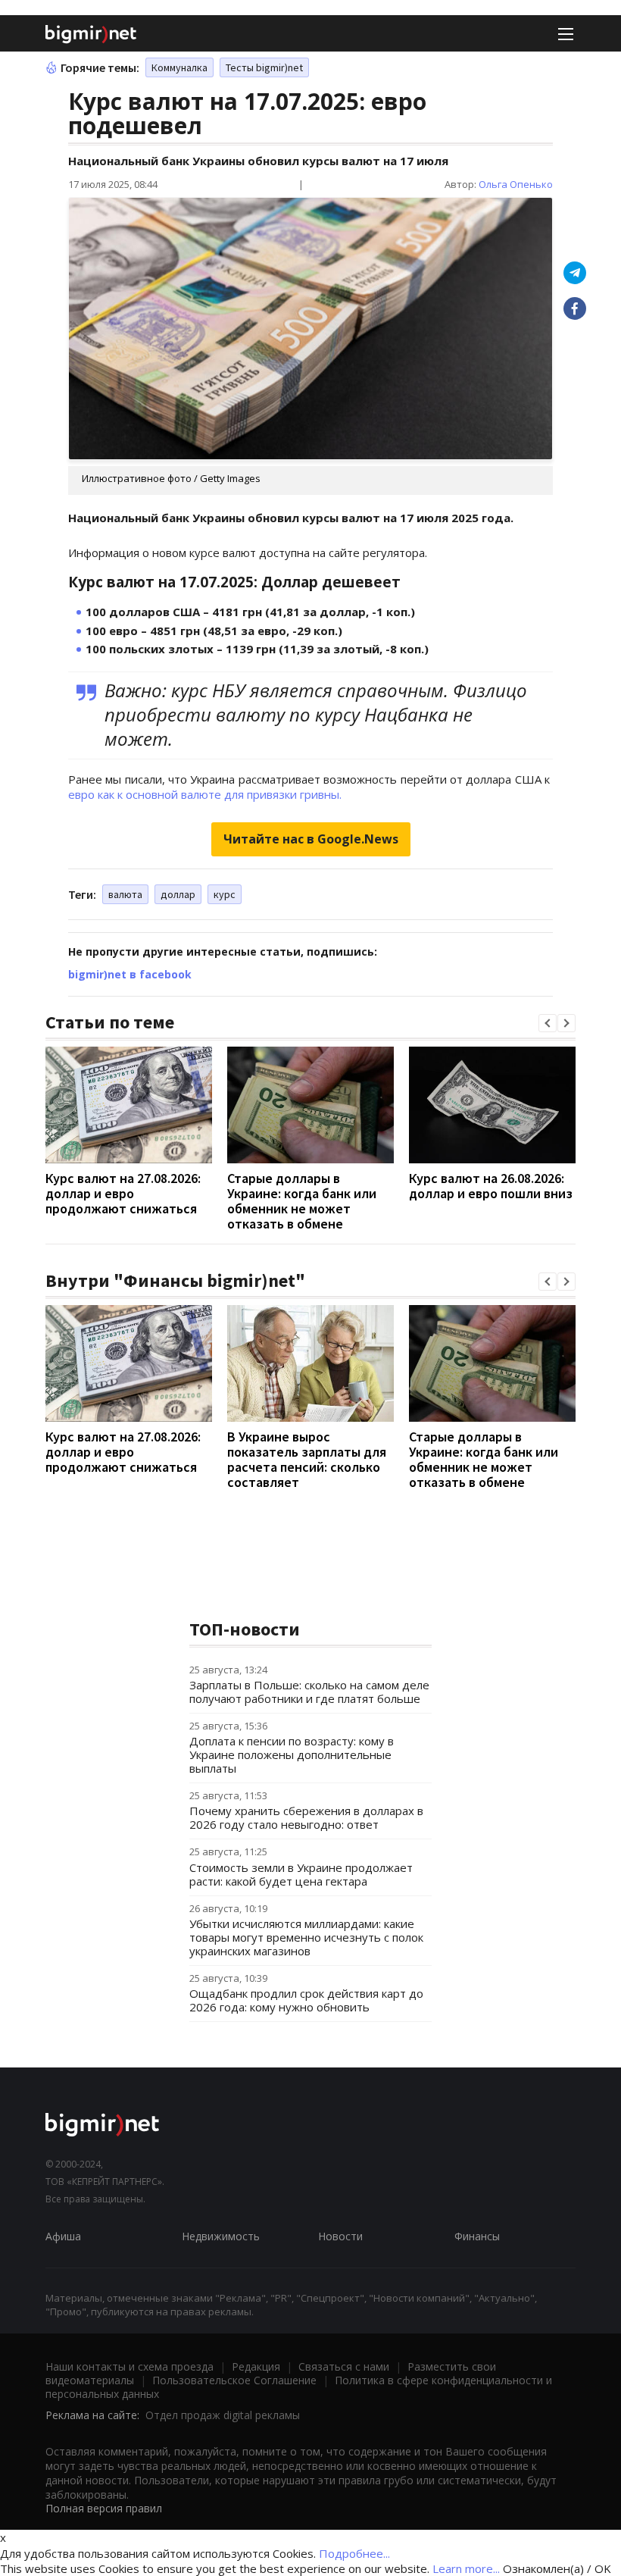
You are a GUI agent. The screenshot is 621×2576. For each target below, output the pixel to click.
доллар (178, 894)
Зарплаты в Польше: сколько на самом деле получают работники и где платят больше (309, 1692)
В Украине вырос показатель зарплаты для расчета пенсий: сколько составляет (307, 1459)
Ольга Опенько (516, 184)
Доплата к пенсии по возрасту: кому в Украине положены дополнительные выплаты (292, 1754)
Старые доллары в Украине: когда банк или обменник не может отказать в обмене (302, 1201)
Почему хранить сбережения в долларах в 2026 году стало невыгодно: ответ (306, 1817)
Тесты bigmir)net (264, 67)
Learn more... (466, 2568)
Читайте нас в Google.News (311, 839)
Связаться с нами (344, 2366)
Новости (340, 2236)
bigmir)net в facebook (130, 974)
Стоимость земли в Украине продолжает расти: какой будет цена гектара (301, 1874)
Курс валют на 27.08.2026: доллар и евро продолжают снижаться (123, 1193)
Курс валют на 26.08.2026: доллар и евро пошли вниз (491, 1186)
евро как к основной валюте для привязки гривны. (205, 794)
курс (225, 894)
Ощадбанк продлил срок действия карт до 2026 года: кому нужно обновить (306, 2000)
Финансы (477, 2236)
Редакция (256, 2366)
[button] (548, 1023)
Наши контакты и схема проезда (130, 2366)
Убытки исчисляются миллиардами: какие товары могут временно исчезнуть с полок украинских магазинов (306, 1937)
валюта (125, 894)
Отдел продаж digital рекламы (223, 2415)
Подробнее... (354, 2553)
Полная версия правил (104, 2508)
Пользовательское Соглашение (234, 2380)
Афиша (63, 2236)
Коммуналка (179, 67)
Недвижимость (221, 2236)
